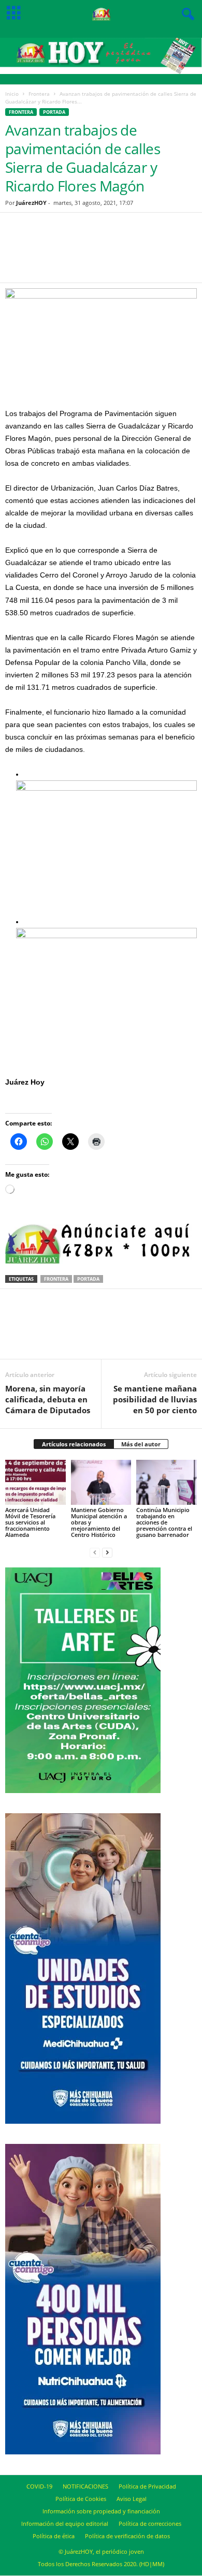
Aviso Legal (132, 2499)
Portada (88, 1279)
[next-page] (107, 1552)
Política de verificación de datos (127, 2536)
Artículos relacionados (74, 1444)
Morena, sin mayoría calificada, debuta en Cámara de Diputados (48, 1399)
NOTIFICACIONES (85, 2486)
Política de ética (54, 2536)
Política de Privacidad (147, 2486)
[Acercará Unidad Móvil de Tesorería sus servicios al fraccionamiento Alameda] (35, 1482)
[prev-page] (95, 1552)
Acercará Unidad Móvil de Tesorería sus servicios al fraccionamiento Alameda (30, 1522)
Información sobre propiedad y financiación (101, 2511)
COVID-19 (39, 2486)
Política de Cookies (81, 2499)
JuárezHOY (31, 203)
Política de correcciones (150, 2523)
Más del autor (141, 1444)
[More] (154, 254)
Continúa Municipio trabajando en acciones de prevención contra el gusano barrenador (164, 1522)
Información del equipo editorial (65, 2523)
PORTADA (54, 112)
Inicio (12, 94)
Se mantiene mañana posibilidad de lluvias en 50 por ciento (155, 1399)
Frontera (39, 94)
